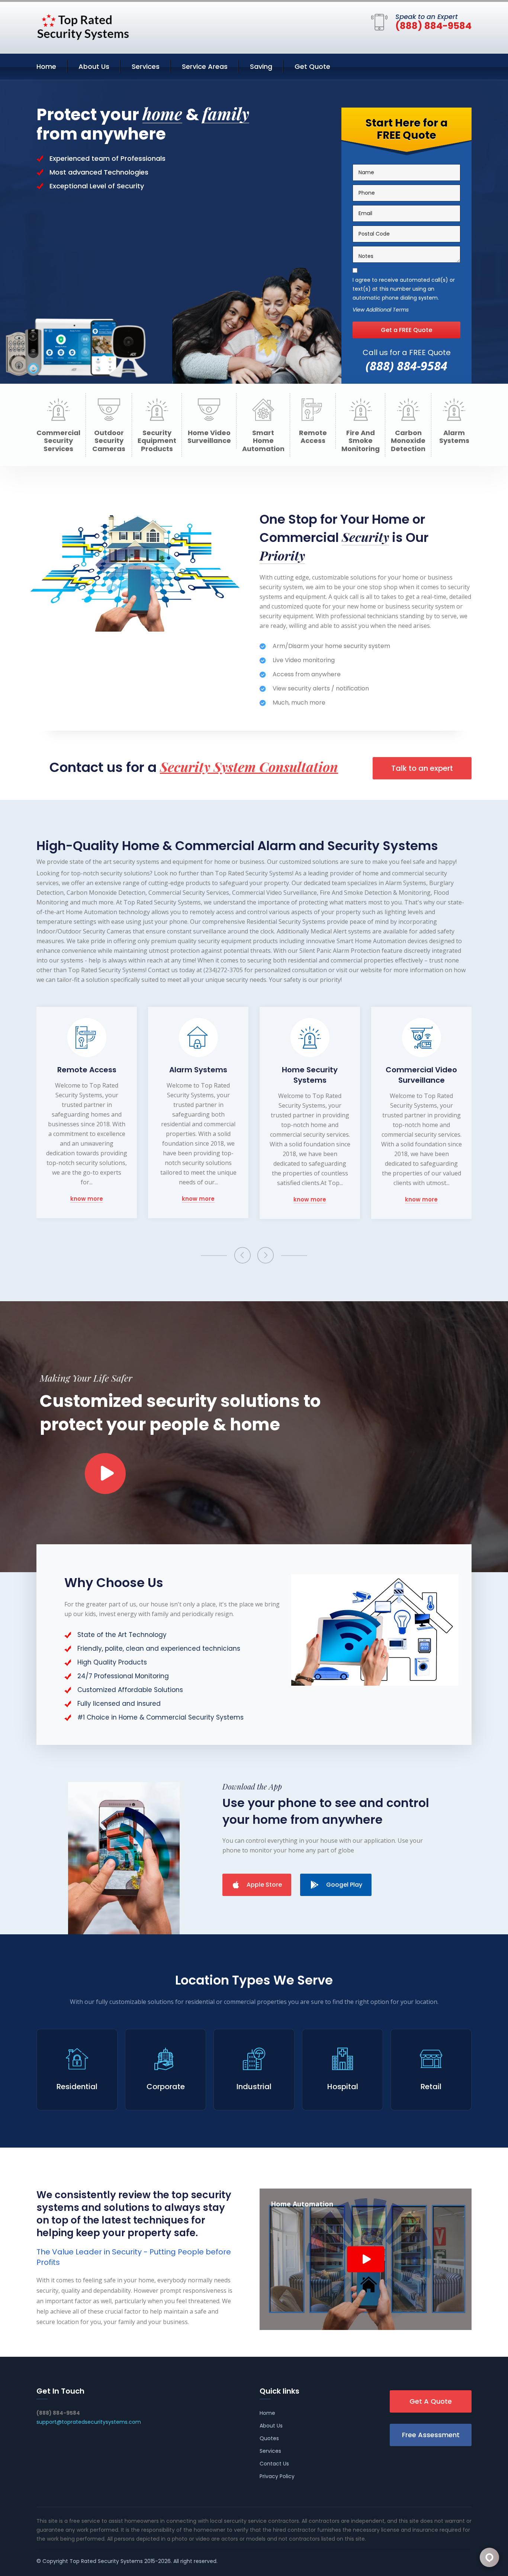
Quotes (269, 2438)
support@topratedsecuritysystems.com (89, 2422)
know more (87, 1199)
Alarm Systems (454, 437)
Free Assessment (431, 2435)
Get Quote (312, 66)
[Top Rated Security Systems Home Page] (83, 26)
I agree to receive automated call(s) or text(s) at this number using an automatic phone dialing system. (404, 289)
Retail (431, 2087)
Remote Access (313, 437)
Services (146, 66)
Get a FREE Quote (406, 330)
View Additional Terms (381, 310)
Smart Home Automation (263, 441)
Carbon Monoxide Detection (408, 441)
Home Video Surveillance (209, 437)
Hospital (343, 2087)
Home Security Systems (198, 1075)
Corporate (166, 2087)
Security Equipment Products (157, 441)
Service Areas (205, 66)
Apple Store (264, 1885)
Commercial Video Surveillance (310, 1075)
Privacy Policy (277, 2476)
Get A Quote (431, 2401)
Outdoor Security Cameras (109, 441)
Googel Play (344, 1885)
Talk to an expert (422, 768)
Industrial (254, 2087)
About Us (94, 66)
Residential (77, 2087)
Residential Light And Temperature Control (421, 1075)
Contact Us (274, 2464)
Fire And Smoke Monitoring (361, 441)
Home (46, 66)
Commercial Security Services (58, 441)
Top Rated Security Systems (106, 2561)
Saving (261, 66)
